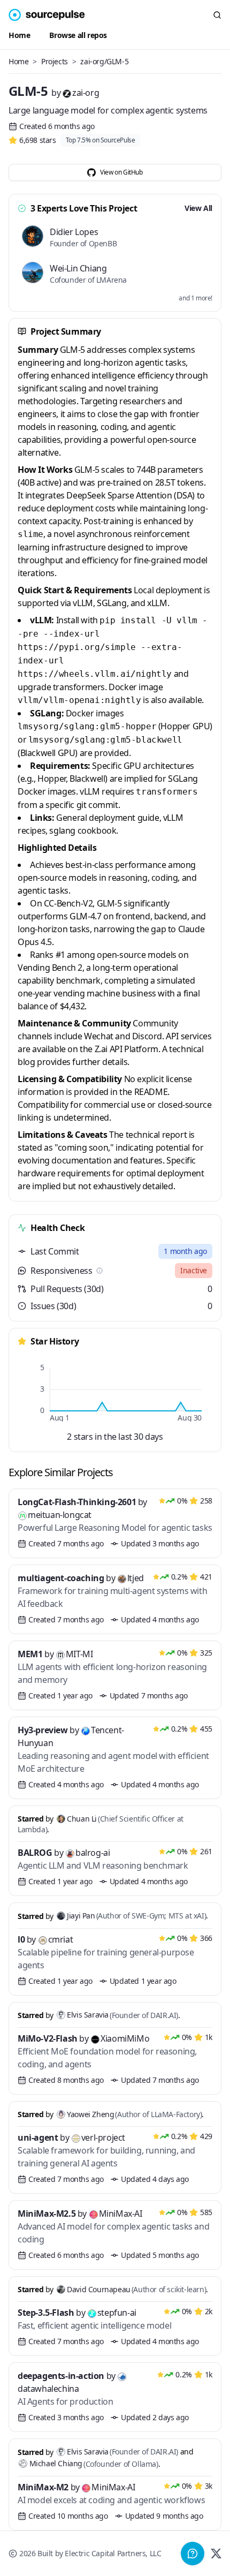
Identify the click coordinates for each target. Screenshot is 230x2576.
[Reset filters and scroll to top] (47, 15)
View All (198, 208)
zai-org (86, 93)
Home (19, 35)
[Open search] (217, 15)
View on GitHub (121, 172)
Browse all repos (78, 35)
